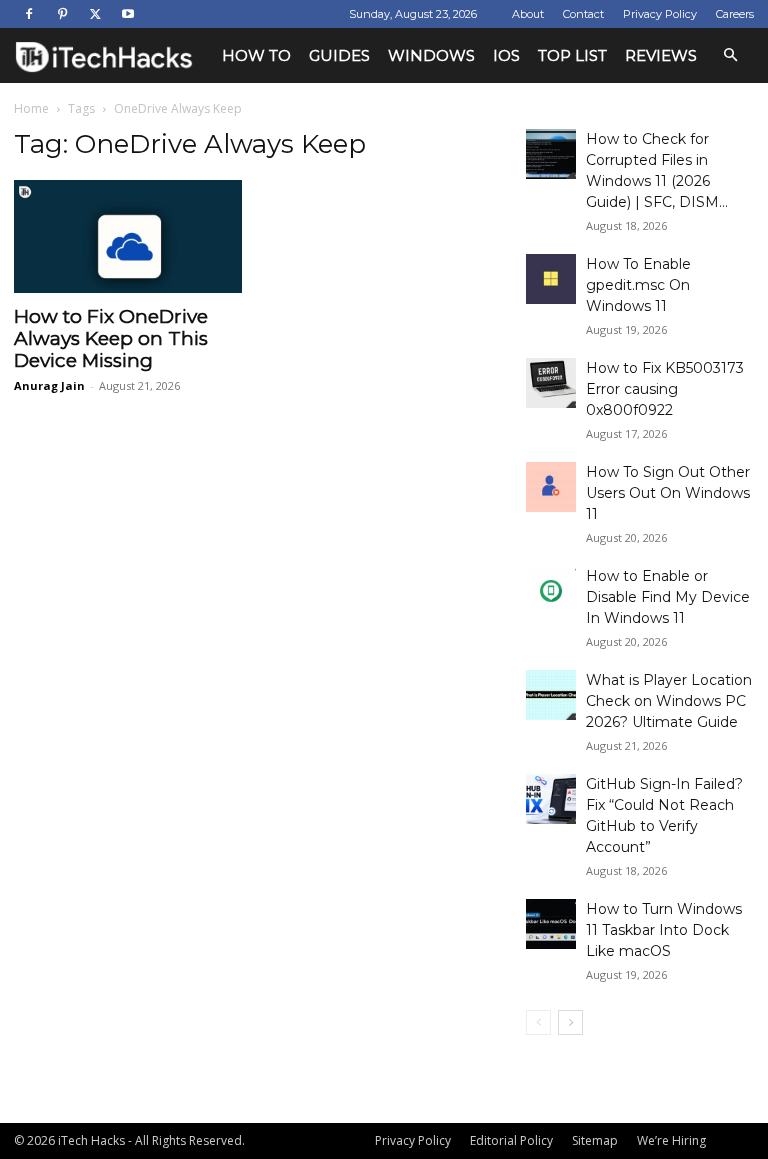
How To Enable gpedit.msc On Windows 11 (638, 285)
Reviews (661, 55)
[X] (95, 14)
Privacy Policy (660, 14)
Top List (572, 55)
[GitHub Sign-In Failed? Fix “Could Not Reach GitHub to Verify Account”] (551, 799)
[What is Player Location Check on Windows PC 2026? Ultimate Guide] (551, 695)
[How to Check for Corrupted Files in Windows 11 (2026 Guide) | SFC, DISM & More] (551, 154)
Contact (583, 14)
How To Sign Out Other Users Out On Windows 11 (668, 493)
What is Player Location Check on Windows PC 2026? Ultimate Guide (669, 701)
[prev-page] (538, 1022)
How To (256, 55)
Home (31, 108)
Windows (431, 55)
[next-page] (570, 1022)
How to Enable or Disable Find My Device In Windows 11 (668, 597)
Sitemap (595, 1140)
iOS (506, 55)
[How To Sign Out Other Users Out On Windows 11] (551, 487)
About (528, 14)
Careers (735, 14)
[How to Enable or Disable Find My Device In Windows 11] (551, 591)
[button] (730, 55)
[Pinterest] (62, 14)
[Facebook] (29, 14)
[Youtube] (128, 14)
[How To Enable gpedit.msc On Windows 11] (551, 279)
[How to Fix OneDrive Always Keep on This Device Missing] (128, 236)
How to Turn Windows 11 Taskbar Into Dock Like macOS (664, 930)
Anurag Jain (49, 385)
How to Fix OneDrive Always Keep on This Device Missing (111, 338)
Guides (339, 55)
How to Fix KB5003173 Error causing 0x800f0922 (665, 389)
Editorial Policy (511, 1140)
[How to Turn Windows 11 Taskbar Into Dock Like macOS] (551, 924)
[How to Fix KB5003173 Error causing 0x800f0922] (551, 383)
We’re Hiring (671, 1140)
